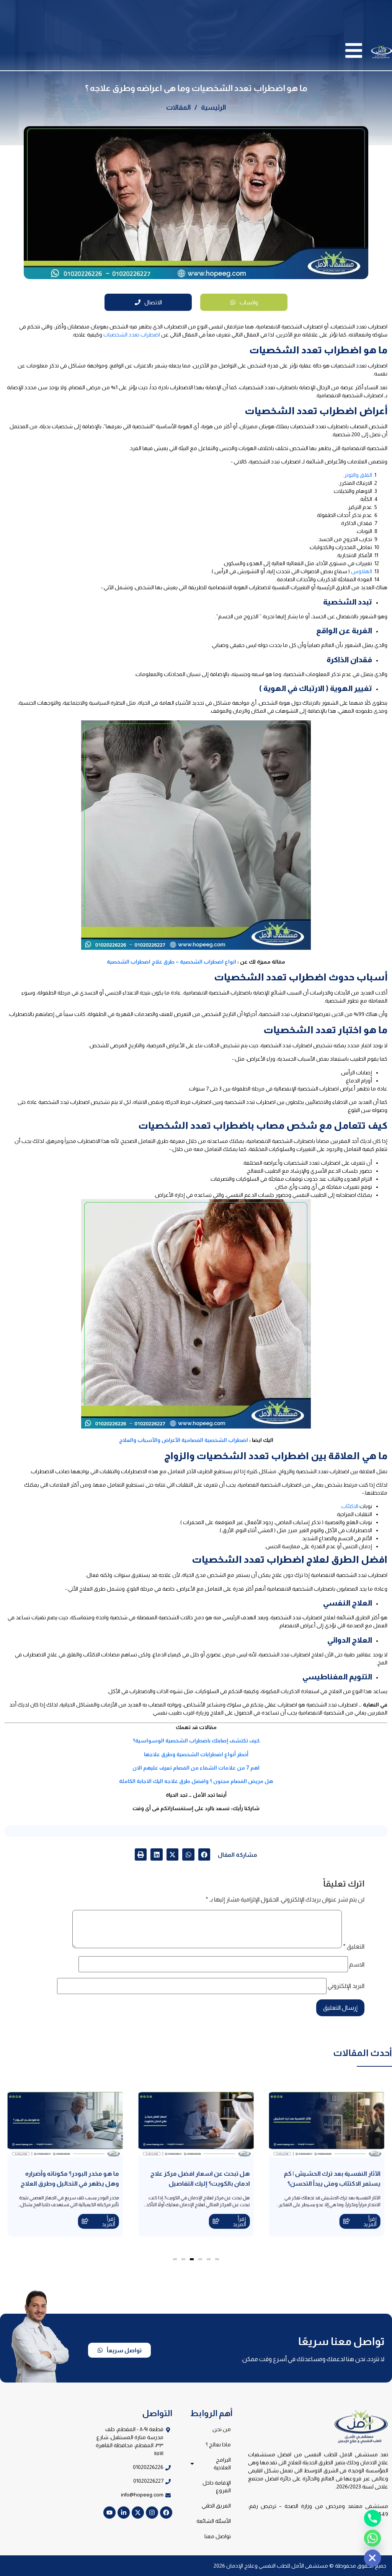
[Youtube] (109, 2513)
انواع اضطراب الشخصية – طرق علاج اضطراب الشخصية (171, 962)
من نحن (222, 2429)
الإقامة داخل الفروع (217, 2487)
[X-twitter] (138, 2513)
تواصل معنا (218, 2536)
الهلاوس (362, 571)
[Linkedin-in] (124, 2513)
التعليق (354, 1947)
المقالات (178, 107)
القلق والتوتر (358, 475)
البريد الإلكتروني (346, 1986)
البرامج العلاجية (222, 2464)
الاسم (357, 1965)
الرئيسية (213, 107)
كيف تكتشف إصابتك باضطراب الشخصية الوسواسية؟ (196, 1741)
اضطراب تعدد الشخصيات (132, 335)
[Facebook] (166, 2513)
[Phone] (372, 2518)
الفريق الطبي (216, 2506)
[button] (204, 1854)
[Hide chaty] (372, 2558)
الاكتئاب (350, 1506)
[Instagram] (152, 2513)
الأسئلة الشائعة (214, 2521)
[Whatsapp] (372, 2538)
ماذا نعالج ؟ (218, 2444)
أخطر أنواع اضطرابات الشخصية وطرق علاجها (196, 1754)
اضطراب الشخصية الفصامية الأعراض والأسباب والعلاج (184, 1440)
